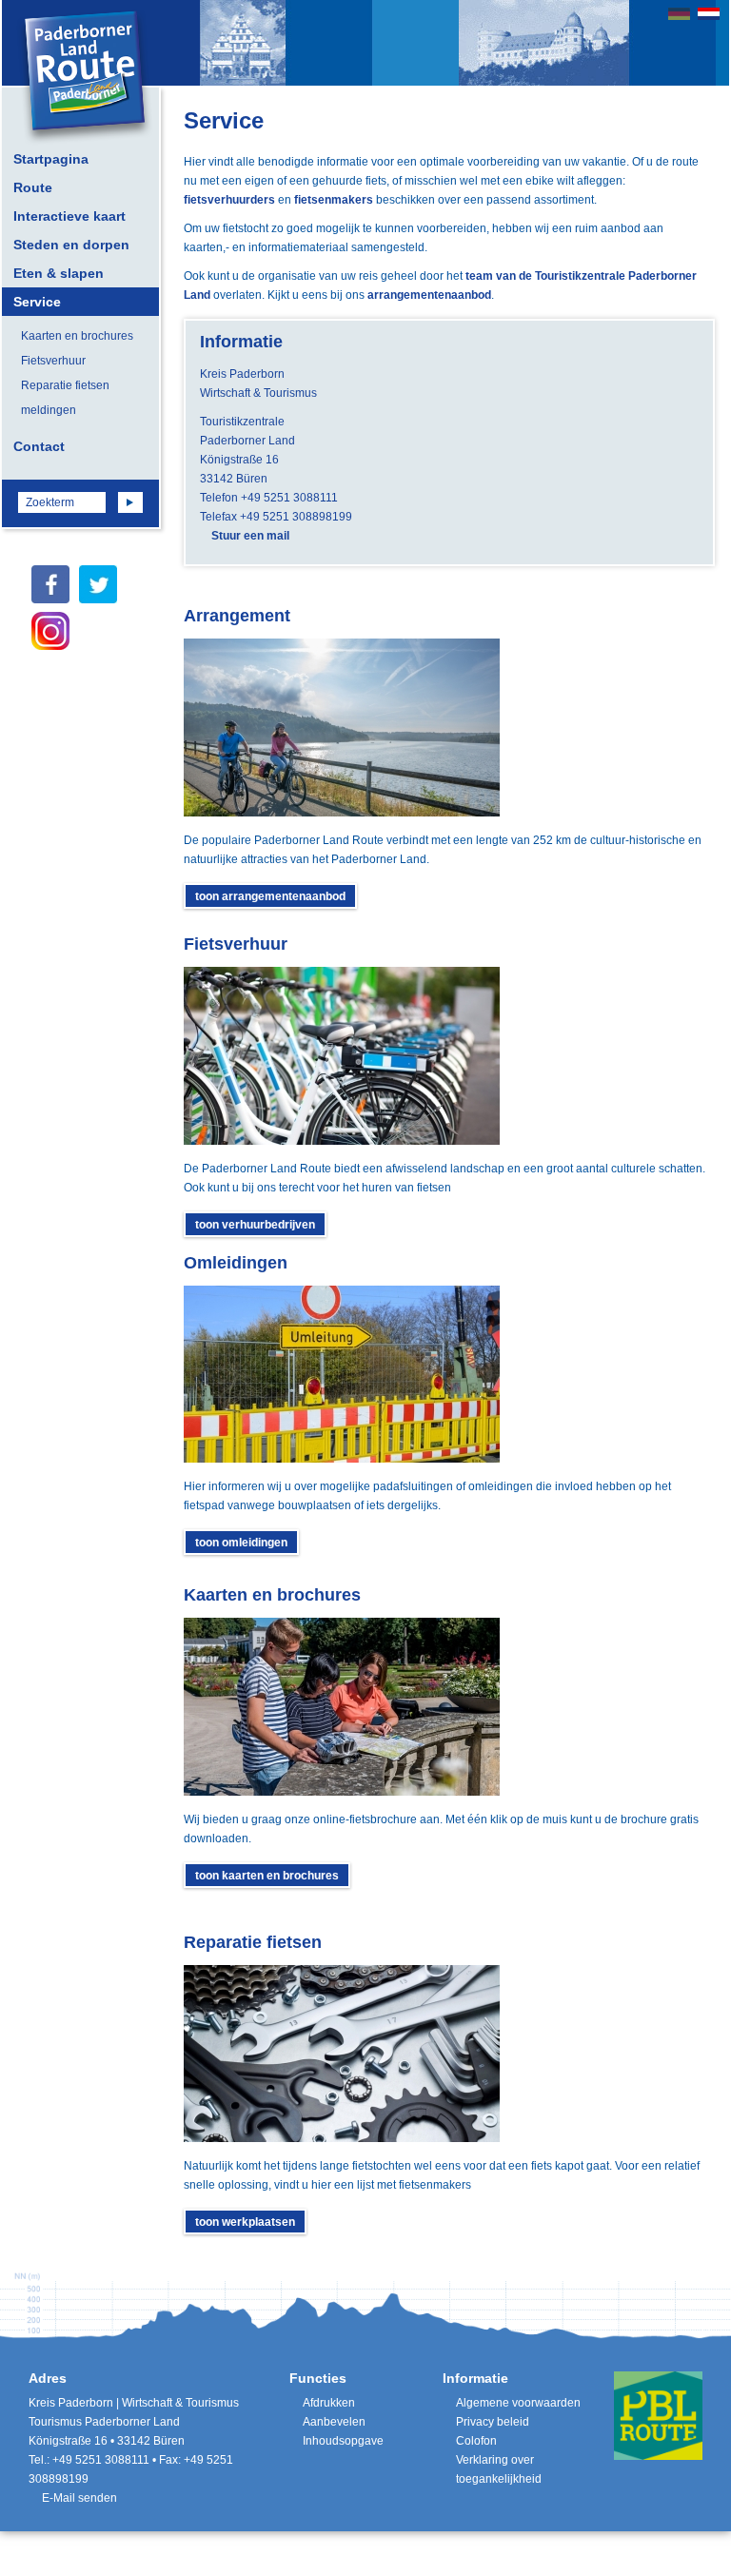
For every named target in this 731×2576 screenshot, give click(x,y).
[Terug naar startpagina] (85, 78)
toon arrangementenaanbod (270, 896)
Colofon (476, 2441)
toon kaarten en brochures (267, 1876)
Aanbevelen (334, 2422)
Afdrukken (329, 2403)
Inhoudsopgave (343, 2441)
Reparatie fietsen (65, 385)
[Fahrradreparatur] (342, 2054)
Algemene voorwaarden (518, 2403)
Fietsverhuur (53, 361)
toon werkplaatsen (245, 2222)
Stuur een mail (250, 536)
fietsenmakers (334, 200)
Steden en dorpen (71, 245)
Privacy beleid (493, 2422)
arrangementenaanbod (429, 295)
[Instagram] (50, 631)
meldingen (49, 410)
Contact (39, 446)
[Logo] (658, 2416)
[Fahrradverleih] (342, 1056)
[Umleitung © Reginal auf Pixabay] (342, 1374)
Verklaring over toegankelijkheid (499, 2469)
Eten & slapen (59, 273)
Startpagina (51, 159)
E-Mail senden (79, 2498)
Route (33, 187)
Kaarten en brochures (77, 336)
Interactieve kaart (69, 216)
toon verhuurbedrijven (255, 1225)
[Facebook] (50, 584)
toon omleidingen (241, 1543)
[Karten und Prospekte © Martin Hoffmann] (342, 1707)
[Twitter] (98, 584)
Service (37, 302)
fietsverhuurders (229, 200)
